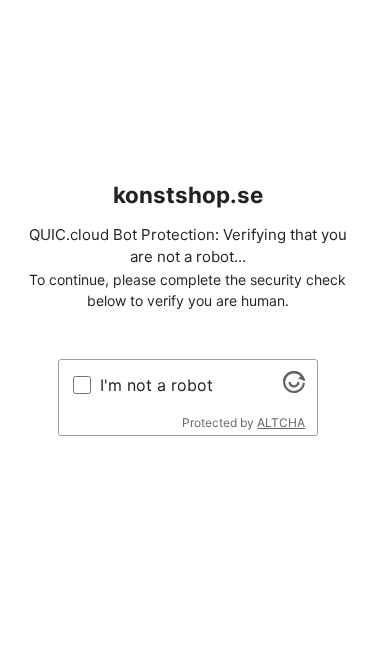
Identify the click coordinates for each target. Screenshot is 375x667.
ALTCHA (281, 422)
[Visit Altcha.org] (294, 387)
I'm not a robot (156, 385)
